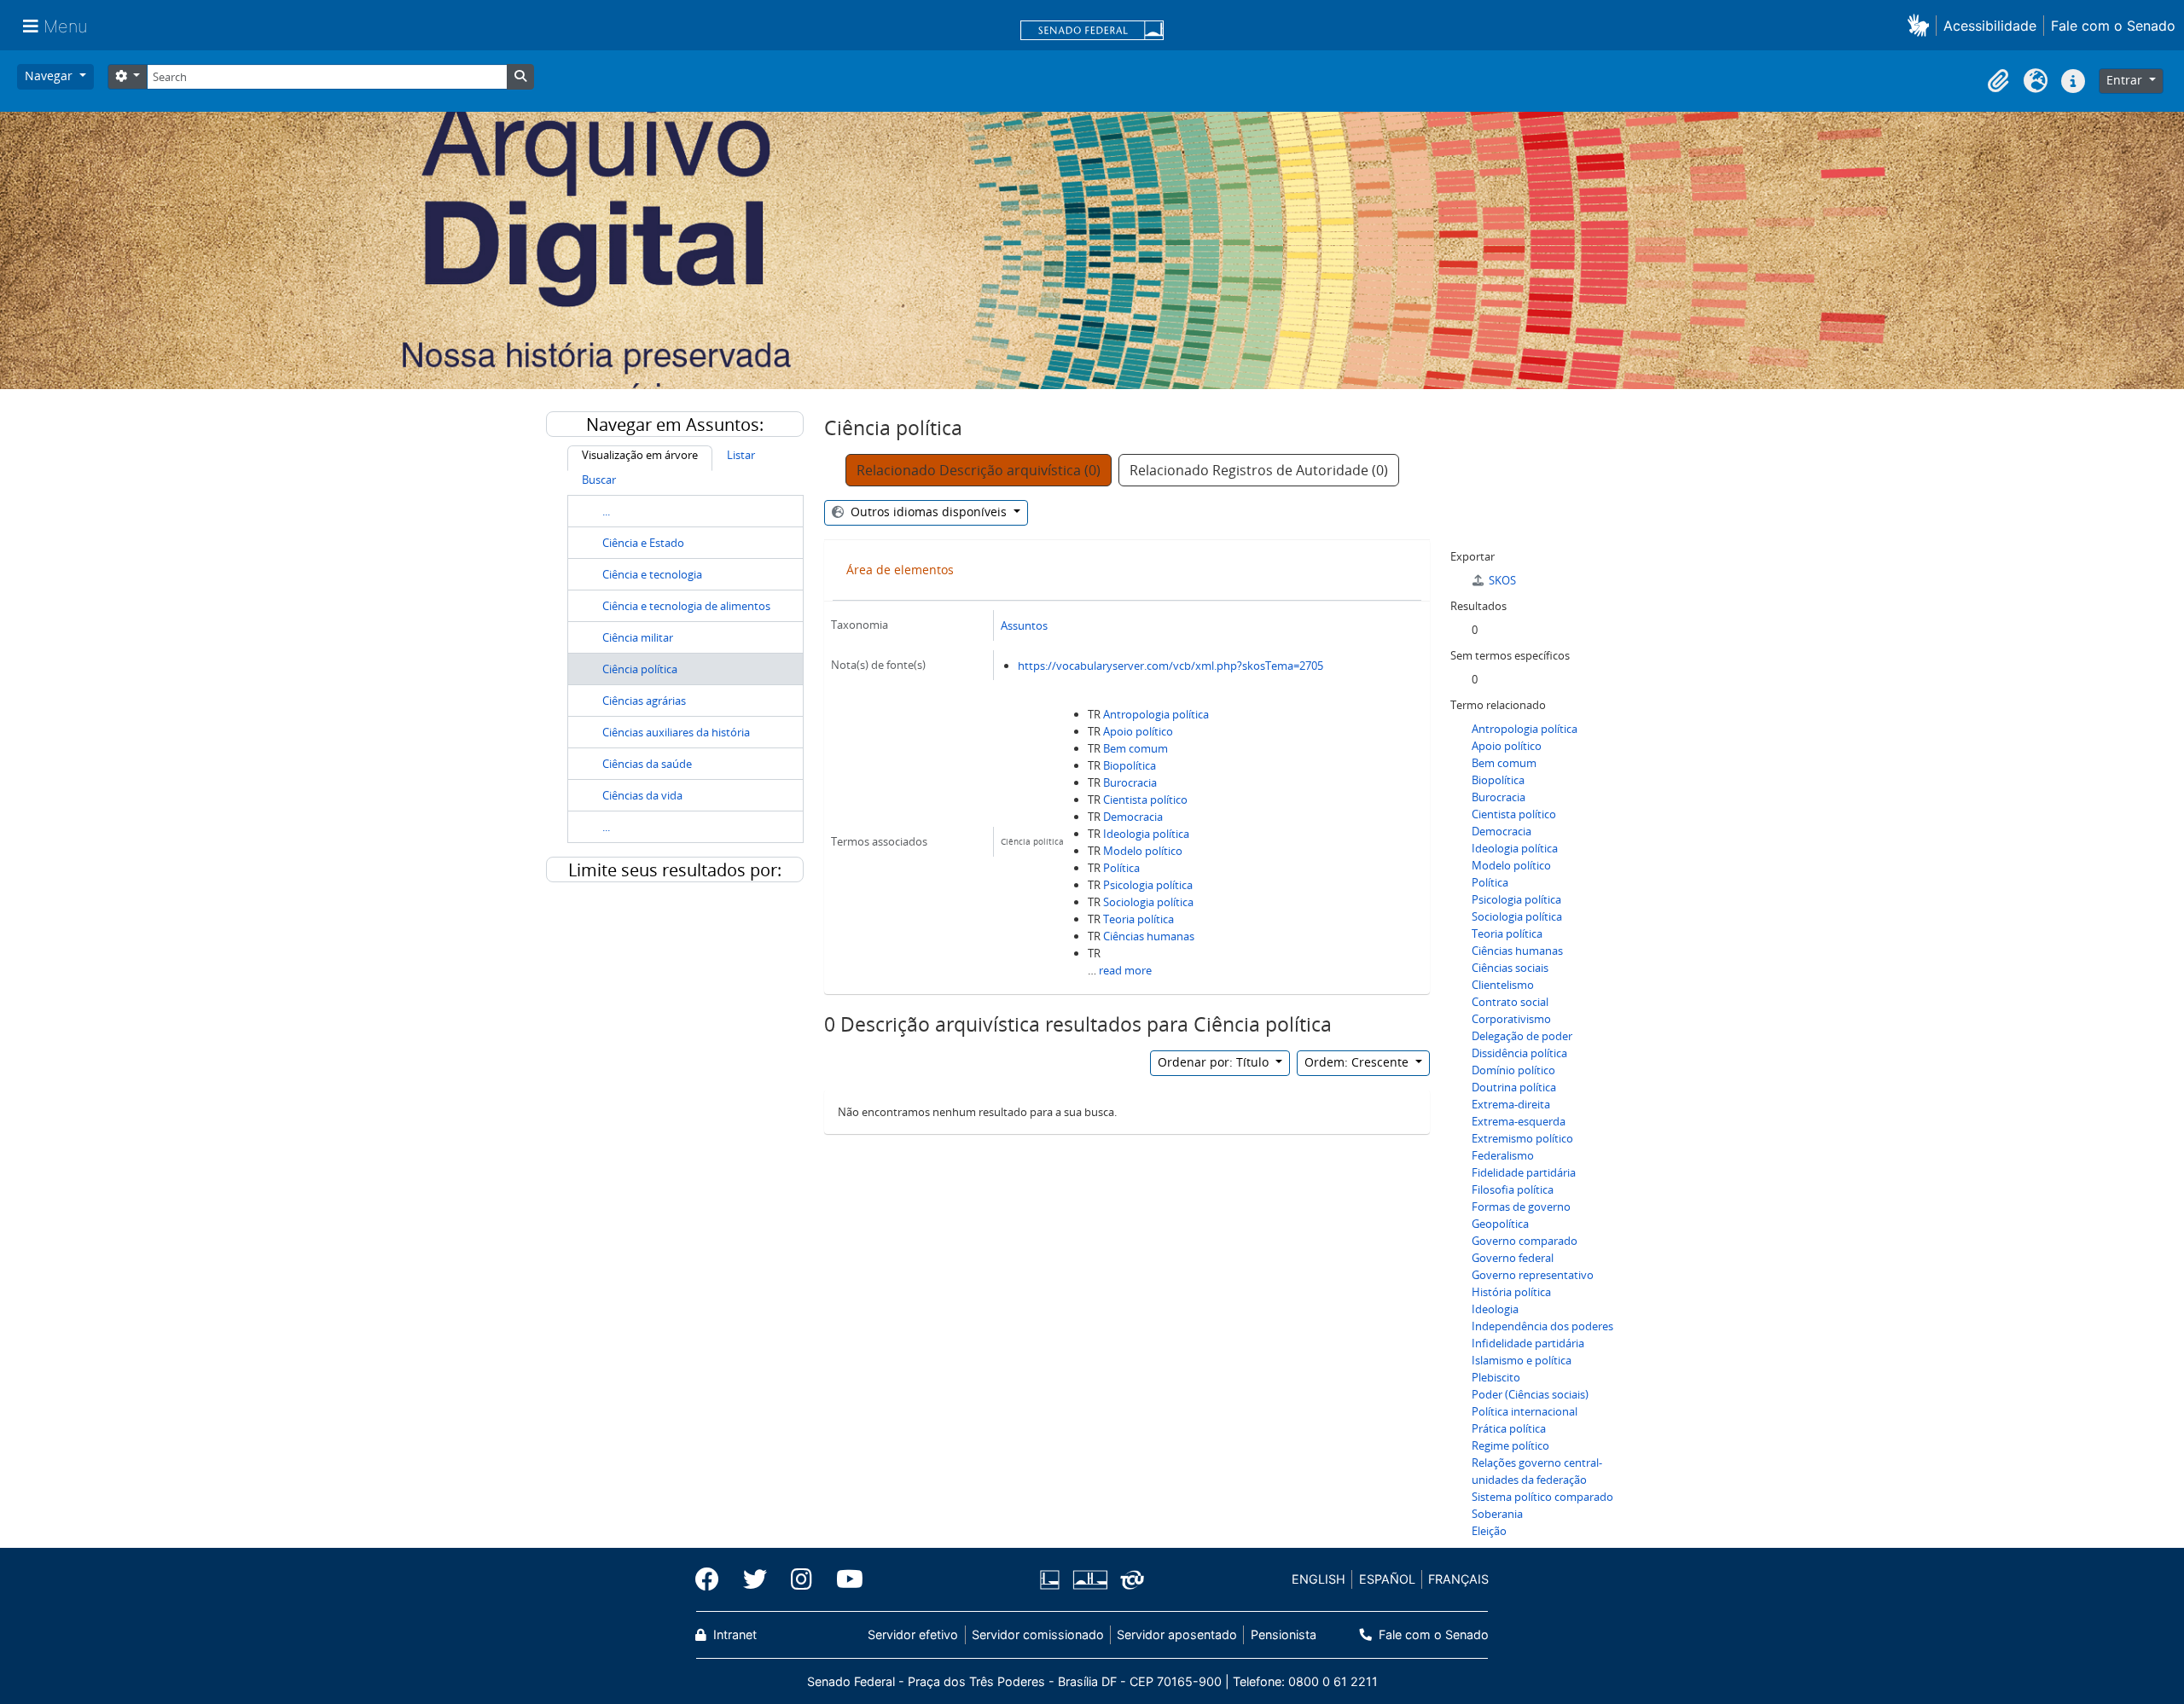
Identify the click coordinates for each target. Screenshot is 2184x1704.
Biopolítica (1130, 765)
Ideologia (1495, 1309)
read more (1125, 970)
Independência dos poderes (1542, 1326)
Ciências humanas (1149, 936)
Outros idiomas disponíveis (929, 512)
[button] (1922, 25)
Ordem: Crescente (1358, 1062)
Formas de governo (1521, 1207)
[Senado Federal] (1092, 32)
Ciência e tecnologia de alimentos (686, 606)
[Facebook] (713, 1579)
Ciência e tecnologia (652, 574)
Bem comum (1136, 748)
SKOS (1502, 580)
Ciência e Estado (643, 543)
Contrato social (1510, 1002)
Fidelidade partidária (1524, 1172)
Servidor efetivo (913, 1634)
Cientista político (1145, 800)
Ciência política (640, 669)
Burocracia (1130, 782)
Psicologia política (1148, 885)
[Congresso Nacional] (1089, 1580)
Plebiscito (1496, 1377)
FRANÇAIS (1458, 1579)
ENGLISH (1319, 1579)
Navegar (50, 76)
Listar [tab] (741, 455)
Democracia (1133, 817)
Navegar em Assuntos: (675, 425)
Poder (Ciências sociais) (1530, 1394)
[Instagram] (802, 1579)
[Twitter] (755, 1579)
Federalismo (1503, 1155)
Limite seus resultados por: (675, 870)
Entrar (2126, 80)
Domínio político (1513, 1070)
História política (1511, 1292)
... (606, 511)
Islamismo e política (1522, 1360)
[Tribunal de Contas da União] (1129, 1580)
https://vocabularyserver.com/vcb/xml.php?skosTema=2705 (1170, 666)
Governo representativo (1533, 1275)
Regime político (1510, 1445)
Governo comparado (1525, 1241)
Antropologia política (1156, 714)
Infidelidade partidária (1528, 1343)
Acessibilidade (1990, 26)
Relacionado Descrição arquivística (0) (979, 470)
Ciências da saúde (647, 764)
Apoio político (1138, 731)
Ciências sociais (1510, 968)
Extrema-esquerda (1519, 1121)
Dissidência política (1519, 1053)
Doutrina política (1514, 1087)
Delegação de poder (1522, 1036)
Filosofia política (1513, 1189)
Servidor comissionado (1038, 1634)
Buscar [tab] (599, 480)
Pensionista (1283, 1634)
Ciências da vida (642, 795)
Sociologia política (1148, 902)
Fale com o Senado (2113, 26)
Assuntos (1024, 625)
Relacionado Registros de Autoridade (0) (1259, 470)
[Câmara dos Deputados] (1053, 1580)
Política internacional (1525, 1411)
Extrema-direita (1511, 1104)
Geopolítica (1500, 1224)
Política (1121, 868)
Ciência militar (638, 637)
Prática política (1509, 1428)
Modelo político (1143, 851)
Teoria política (1138, 919)
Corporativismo (1511, 1019)
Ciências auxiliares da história (676, 732)
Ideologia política (1146, 834)
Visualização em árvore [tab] (640, 455)
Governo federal (1513, 1258)
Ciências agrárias (644, 701)
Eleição (1489, 1531)
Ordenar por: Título (1215, 1062)
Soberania (1497, 1514)
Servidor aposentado (1177, 1634)
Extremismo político (1522, 1138)
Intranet (733, 1634)
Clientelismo (1503, 985)
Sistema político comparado (1542, 1497)
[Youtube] (844, 1579)
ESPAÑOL (1387, 1579)
